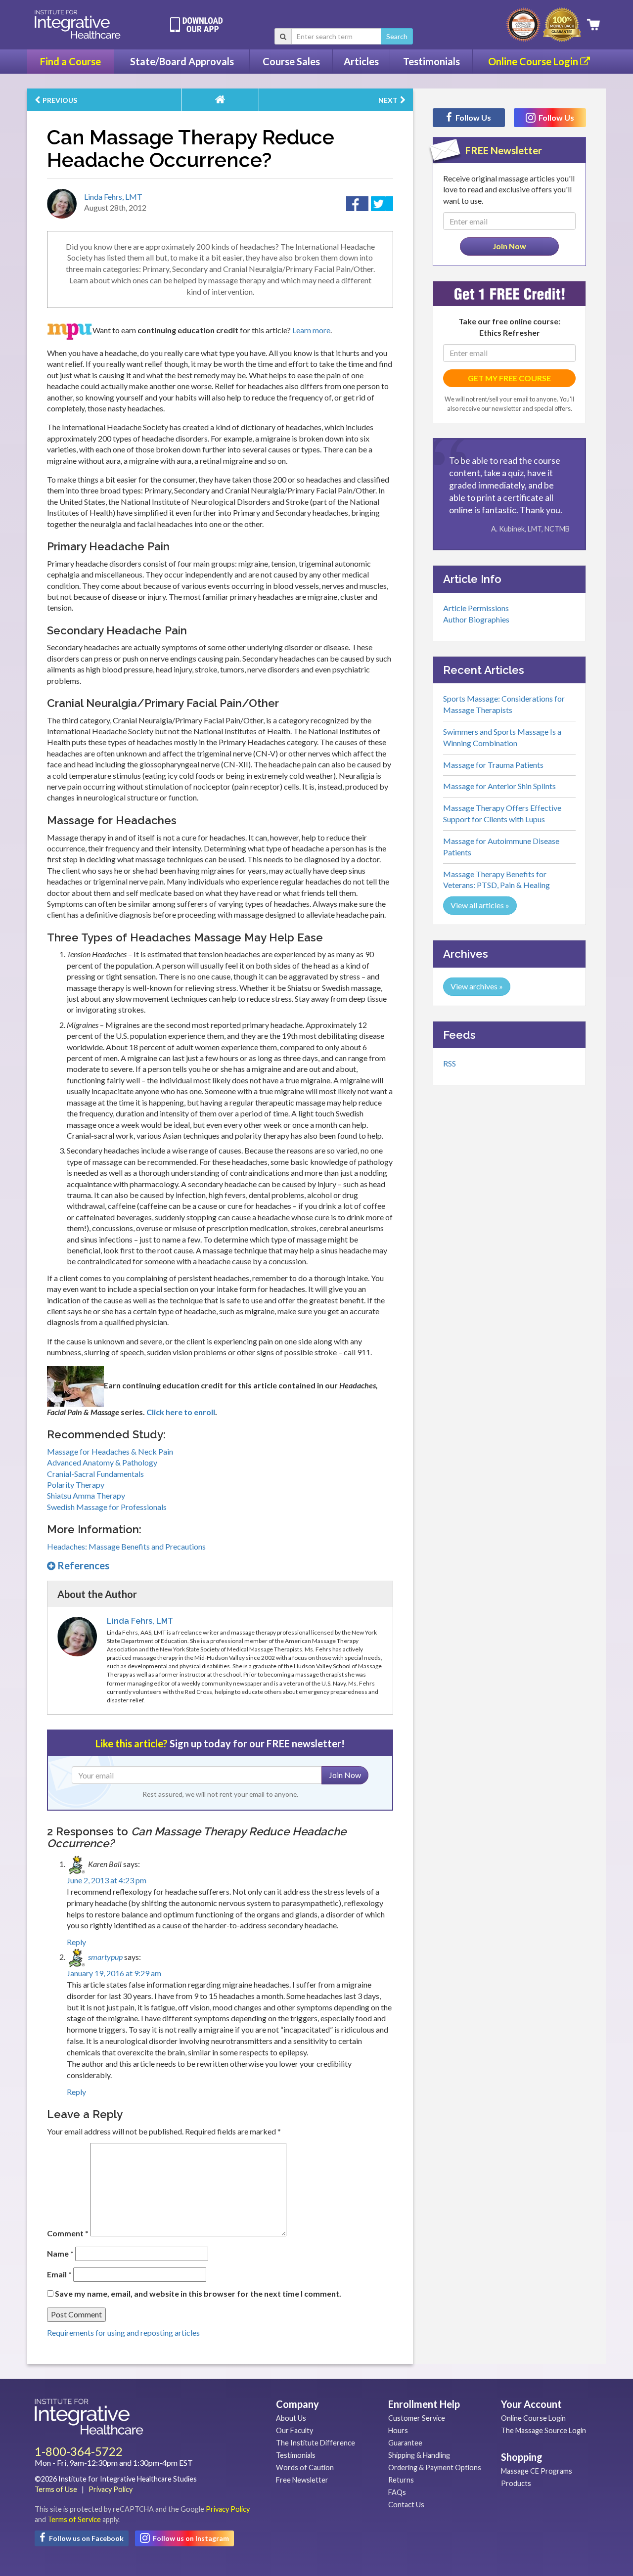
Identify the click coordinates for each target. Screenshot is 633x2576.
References (82, 1565)
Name (60, 2253)
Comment (68, 2233)
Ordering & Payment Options (435, 2467)
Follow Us (473, 117)
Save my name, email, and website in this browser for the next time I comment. (198, 2293)
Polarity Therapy (76, 1485)
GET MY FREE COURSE (509, 378)
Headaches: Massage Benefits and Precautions (126, 1546)
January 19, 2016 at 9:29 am (114, 1973)
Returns (401, 2480)
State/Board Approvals (182, 61)
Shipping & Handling (419, 2455)
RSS (450, 1063)
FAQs (397, 2492)
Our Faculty (294, 2430)
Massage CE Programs (537, 2471)
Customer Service (417, 2418)
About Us (291, 2418)
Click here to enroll (181, 1412)
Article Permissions (476, 608)
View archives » (477, 986)
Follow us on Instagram (190, 2538)
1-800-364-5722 (79, 2451)
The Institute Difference (316, 2443)
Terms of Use (56, 2489)
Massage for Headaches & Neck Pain (110, 1451)
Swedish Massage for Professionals (107, 1507)
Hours (398, 2430)
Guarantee (405, 2443)
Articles (361, 61)
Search (397, 36)
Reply (76, 1942)
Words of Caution (305, 2467)
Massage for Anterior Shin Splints (499, 786)
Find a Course (70, 61)
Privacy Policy (111, 2489)
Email (59, 2274)
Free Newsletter (302, 2480)
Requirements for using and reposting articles (123, 2332)
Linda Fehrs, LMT (113, 197)
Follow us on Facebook (86, 2538)
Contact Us (406, 2505)
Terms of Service (74, 2519)
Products (516, 2483)
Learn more (311, 330)
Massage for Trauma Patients (493, 765)
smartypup (105, 1957)
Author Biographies (476, 619)
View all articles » (480, 905)
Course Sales (291, 61)
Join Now (345, 1775)
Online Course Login (534, 61)
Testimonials (431, 61)
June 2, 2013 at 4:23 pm (107, 1880)
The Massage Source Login (543, 2430)
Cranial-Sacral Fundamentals (95, 1474)
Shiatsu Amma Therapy (86, 1495)
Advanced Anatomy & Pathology (102, 1462)
